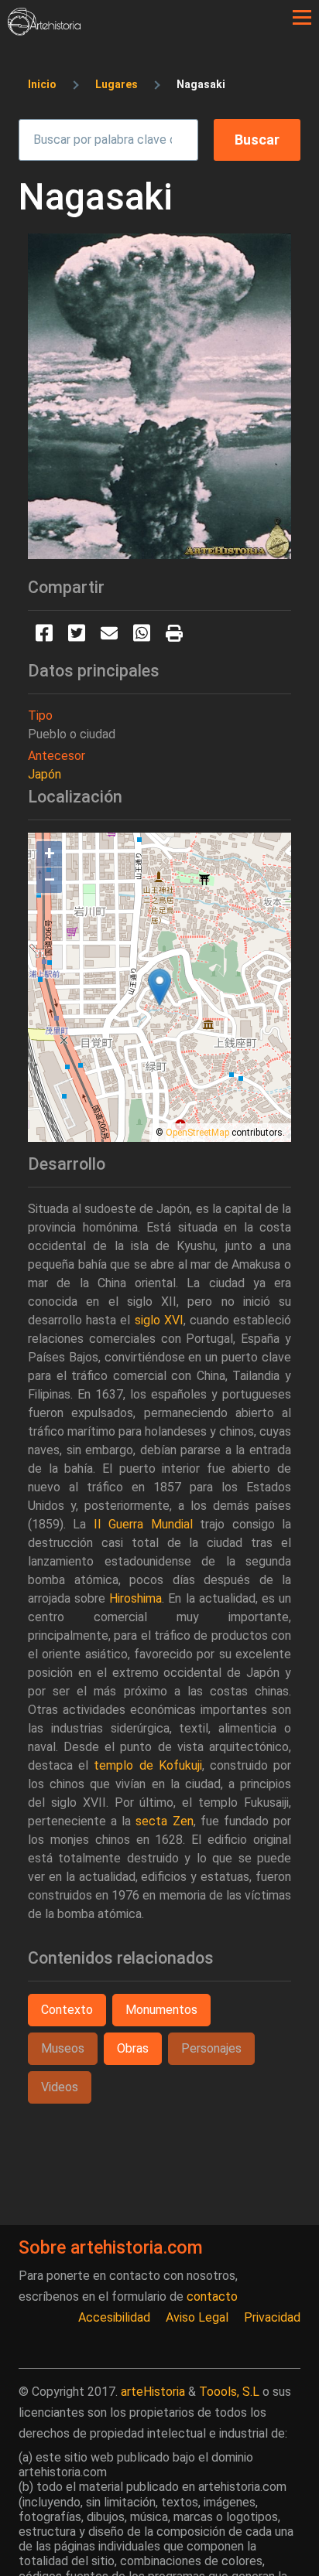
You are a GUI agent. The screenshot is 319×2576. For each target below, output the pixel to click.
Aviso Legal (197, 2317)
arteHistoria (153, 2392)
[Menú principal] (302, 18)
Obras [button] (133, 2048)
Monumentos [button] (161, 2010)
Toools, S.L (229, 2392)
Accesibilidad (114, 2317)
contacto (212, 2297)
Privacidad (272, 2317)
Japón (45, 774)
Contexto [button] (67, 2010)
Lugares (117, 84)
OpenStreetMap (197, 1133)
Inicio (42, 84)
